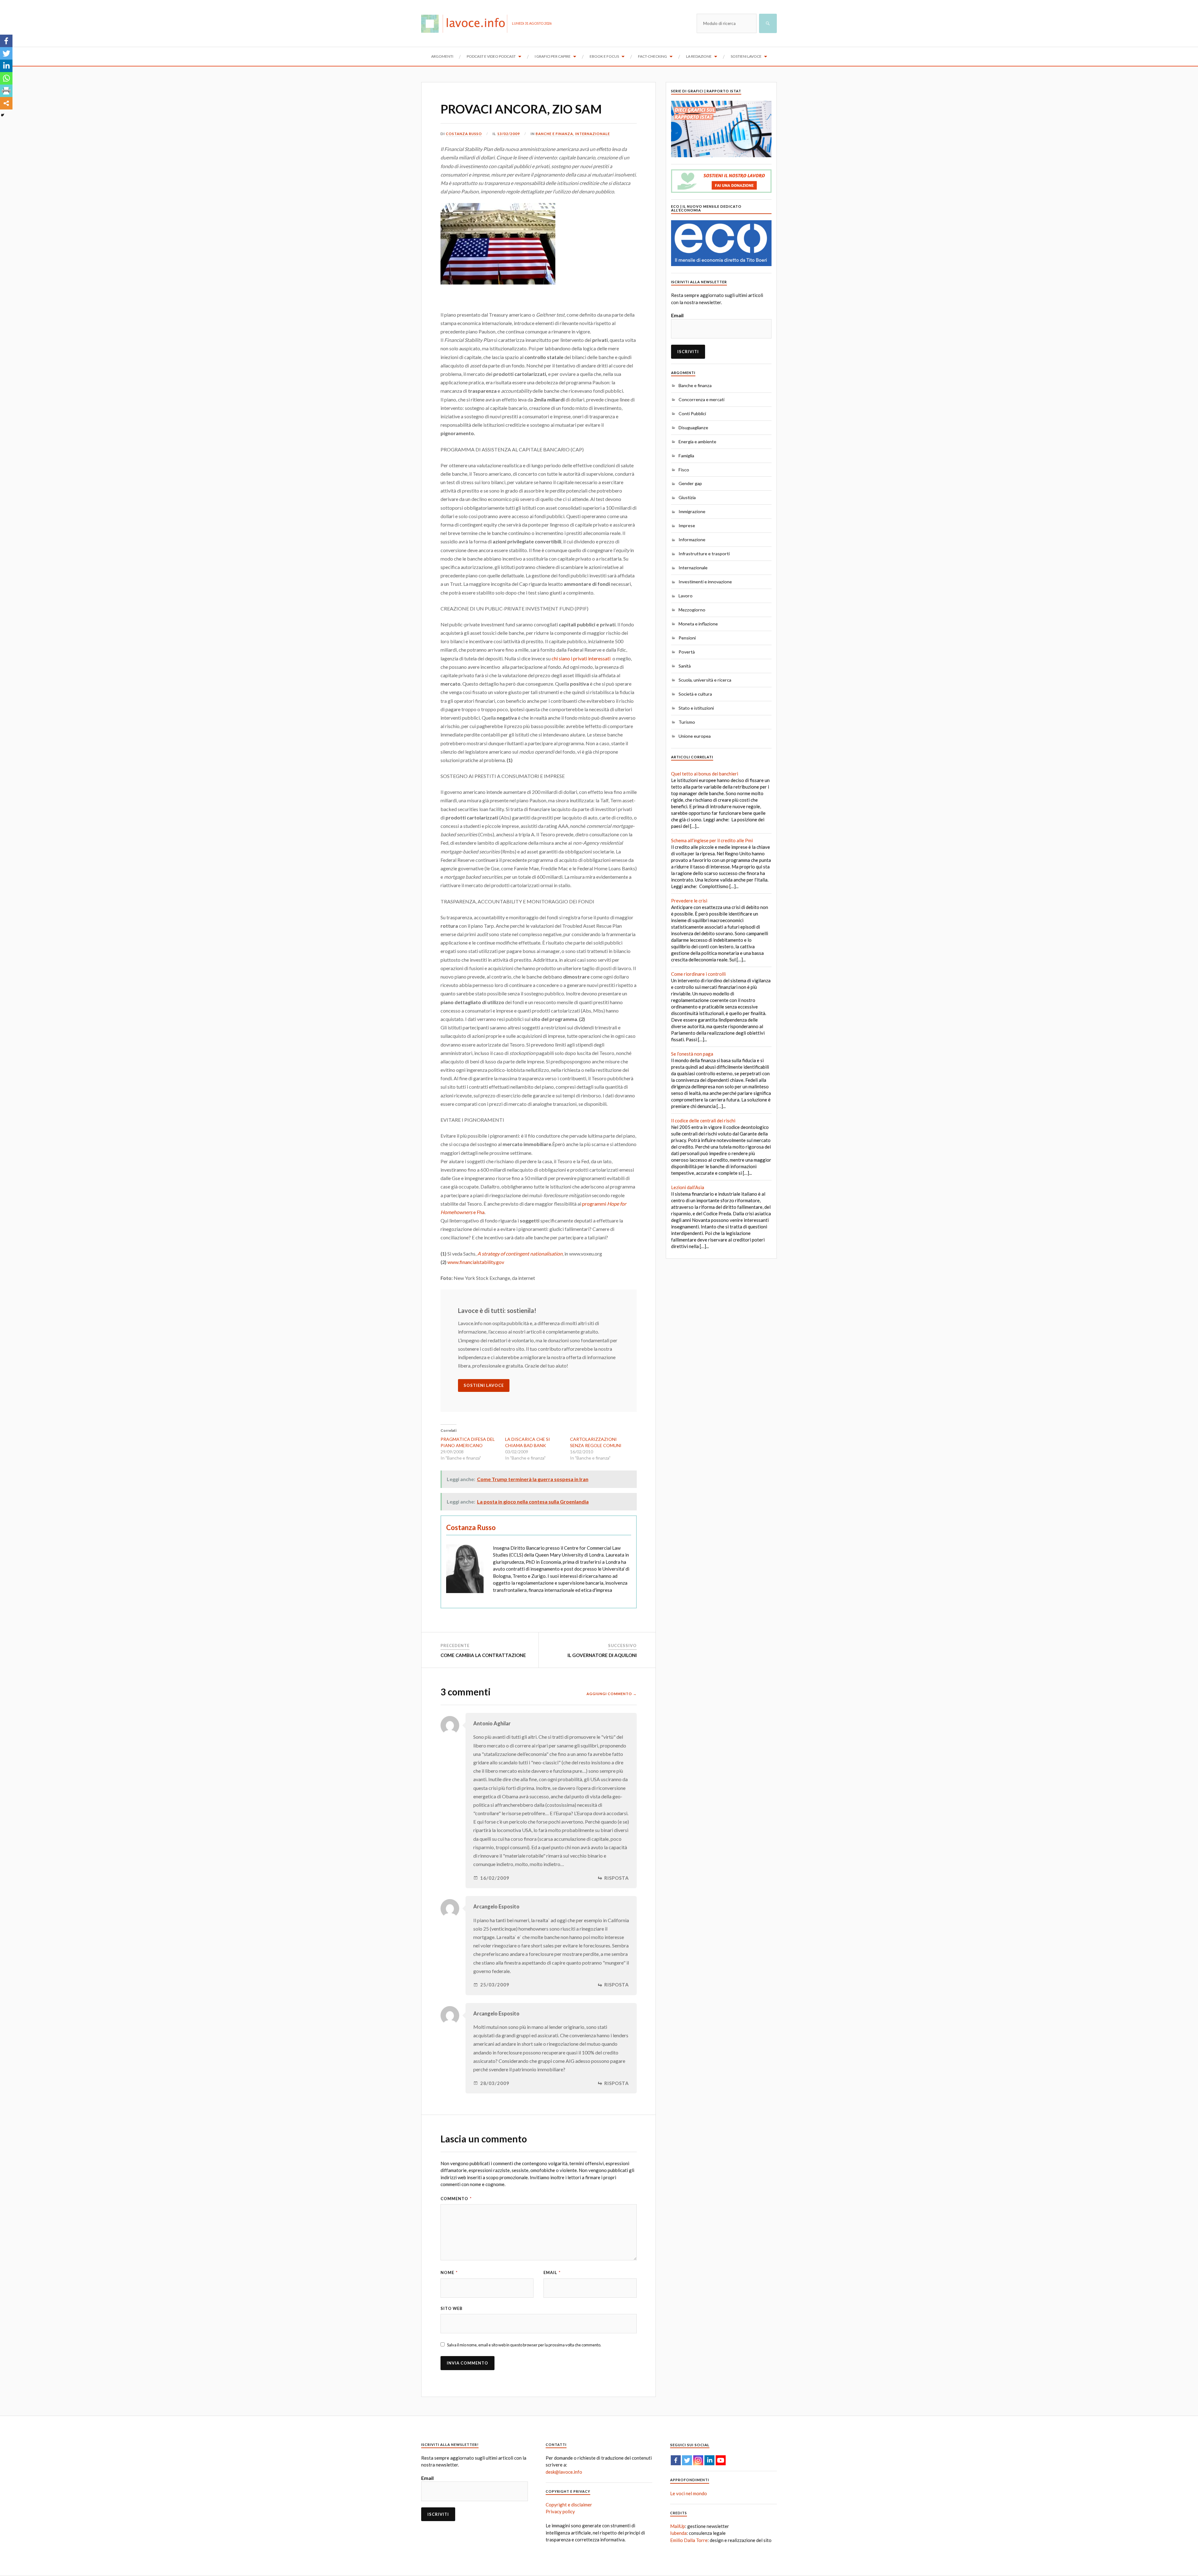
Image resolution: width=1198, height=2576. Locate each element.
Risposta (617, 1878)
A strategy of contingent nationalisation (520, 1254)
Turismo (687, 722)
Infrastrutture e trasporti (704, 554)
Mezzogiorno (692, 610)
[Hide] (2, 115)
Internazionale (593, 134)
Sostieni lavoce (746, 56)
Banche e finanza (554, 134)
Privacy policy (560, 2511)
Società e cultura (695, 694)
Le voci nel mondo (689, 2493)
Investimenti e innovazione (705, 582)
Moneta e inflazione (698, 624)
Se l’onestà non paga (692, 1054)
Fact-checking (653, 56)
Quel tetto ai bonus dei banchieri (705, 774)
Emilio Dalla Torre (689, 2540)
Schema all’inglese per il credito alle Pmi (712, 840)
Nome (449, 2272)
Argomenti (442, 56)
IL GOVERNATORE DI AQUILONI (602, 1655)
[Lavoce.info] (467, 23)
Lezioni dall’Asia (688, 1187)
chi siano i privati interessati (581, 658)
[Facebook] (6, 41)
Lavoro (686, 596)
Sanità (685, 666)
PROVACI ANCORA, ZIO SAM (521, 109)
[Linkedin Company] (709, 2460)
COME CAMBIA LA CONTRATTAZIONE (483, 1655)
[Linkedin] (6, 66)
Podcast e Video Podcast (491, 56)
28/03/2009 (495, 2083)
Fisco (684, 470)
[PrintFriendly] (6, 91)
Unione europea (695, 736)
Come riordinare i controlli (698, 974)
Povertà (687, 652)
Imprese (687, 525)
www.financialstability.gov (476, 1262)
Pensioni (687, 638)
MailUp (678, 2526)
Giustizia (687, 497)
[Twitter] (6, 53)
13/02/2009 (509, 134)
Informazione (692, 540)
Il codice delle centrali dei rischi (703, 1120)
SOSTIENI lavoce (484, 1385)
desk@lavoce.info (564, 2472)
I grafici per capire (553, 56)
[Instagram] (698, 2460)
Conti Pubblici (692, 413)
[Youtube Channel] (721, 2460)
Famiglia (686, 456)
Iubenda (678, 2533)
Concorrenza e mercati (701, 399)
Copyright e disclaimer (569, 2505)
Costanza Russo (464, 134)
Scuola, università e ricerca (705, 680)
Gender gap (690, 483)
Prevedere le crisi (689, 901)
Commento (456, 2199)
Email (552, 2272)
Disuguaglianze (693, 428)
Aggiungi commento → (612, 1694)
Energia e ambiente (697, 442)
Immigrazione (692, 511)
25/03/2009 (495, 1985)
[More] (6, 103)
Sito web (452, 2308)
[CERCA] (768, 23)
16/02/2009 (495, 1878)
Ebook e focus (604, 56)
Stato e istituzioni (696, 708)
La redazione (699, 56)
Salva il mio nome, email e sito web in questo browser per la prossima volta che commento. (524, 2345)
